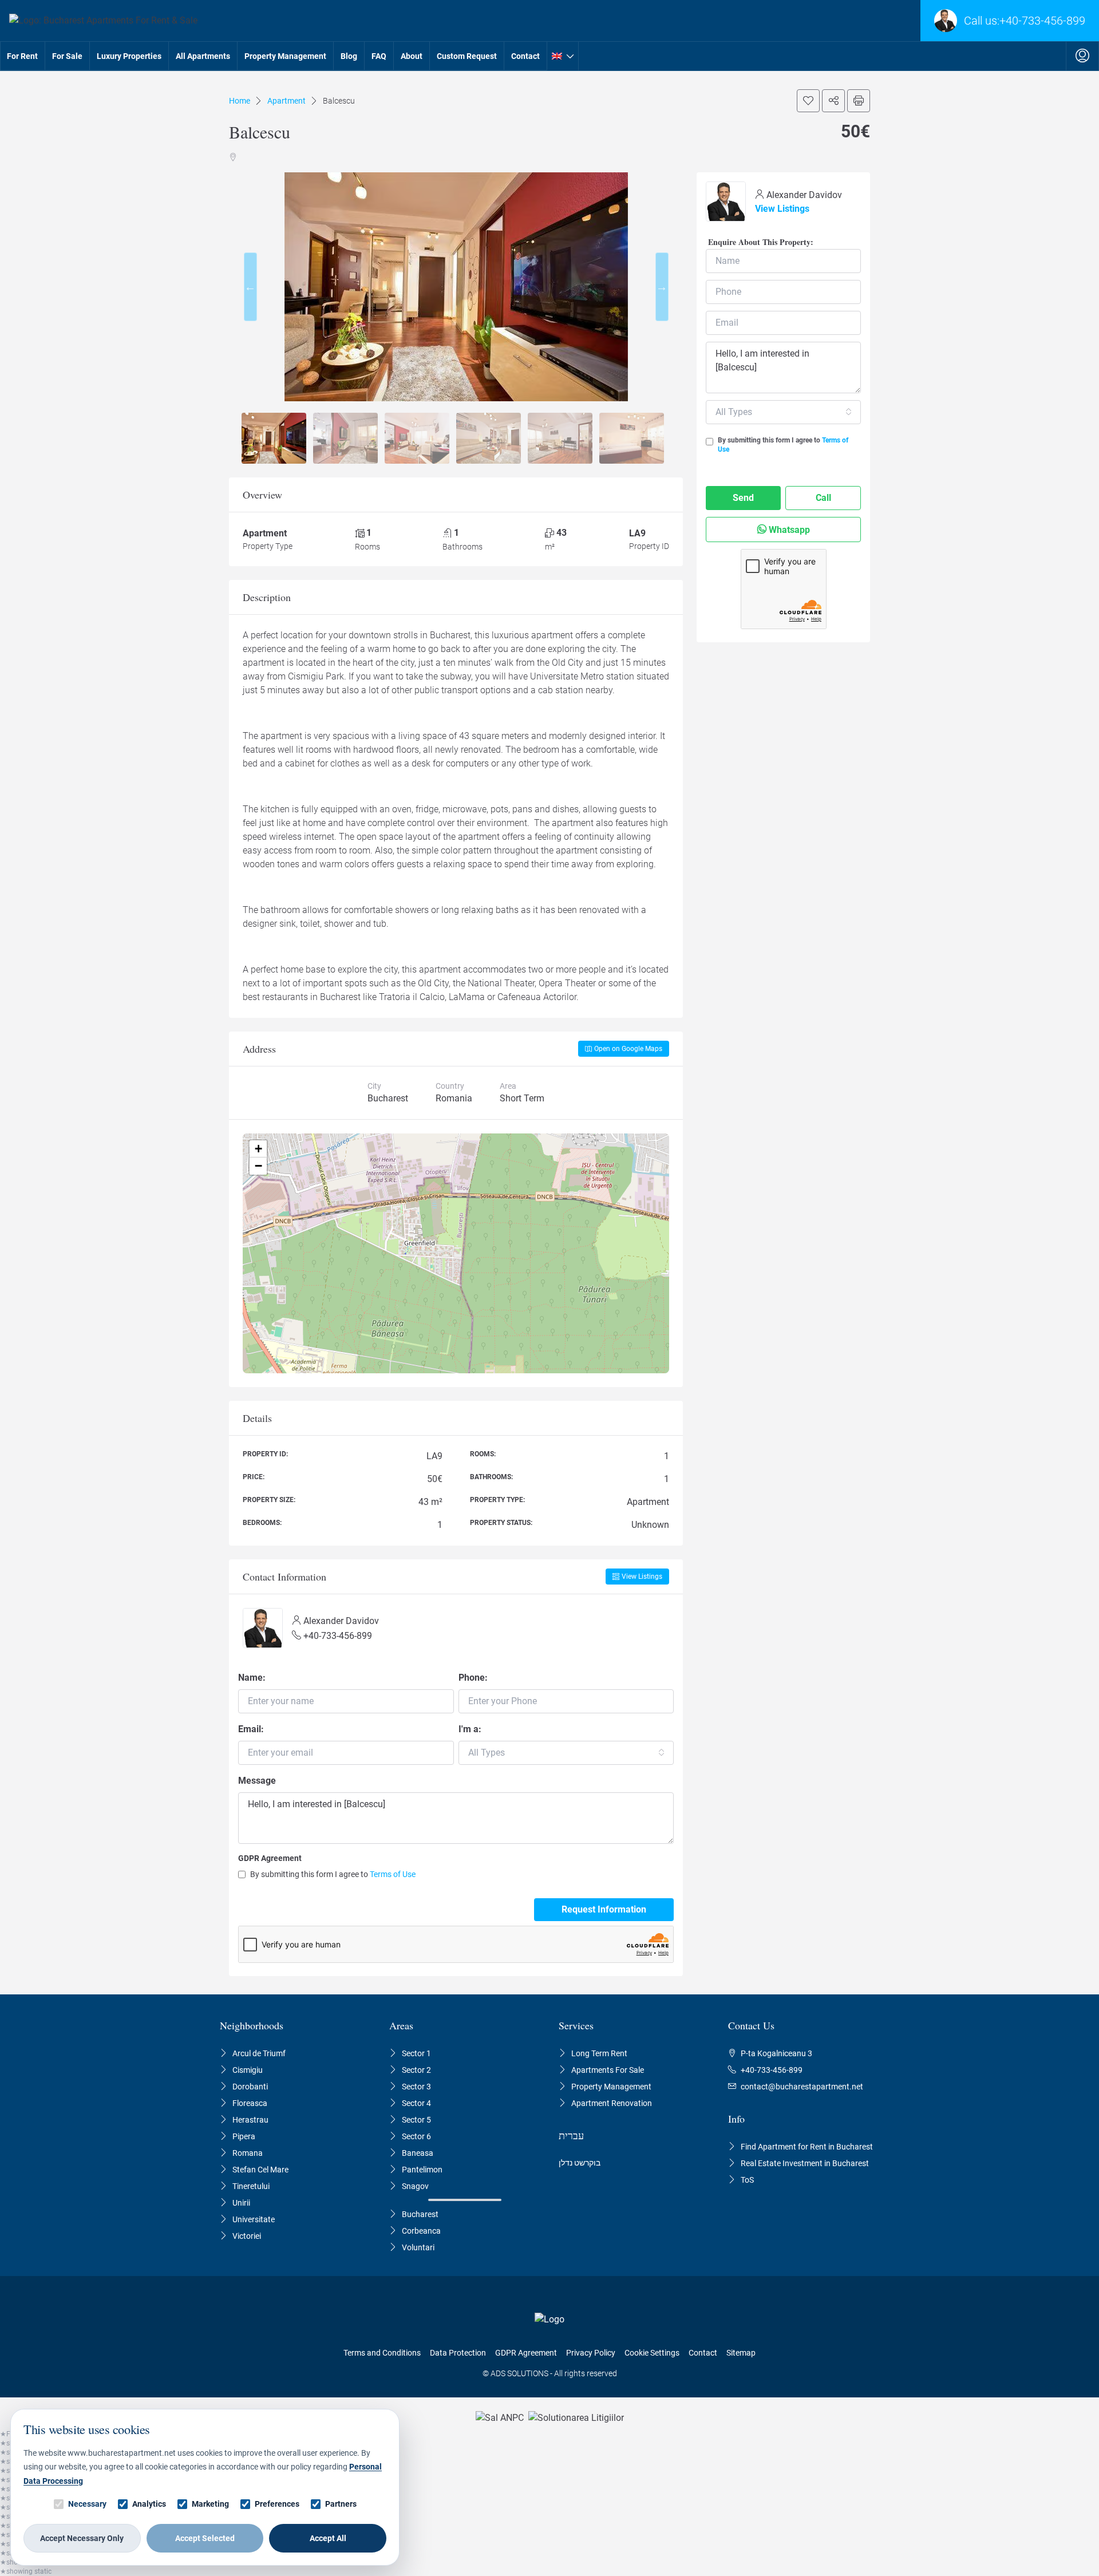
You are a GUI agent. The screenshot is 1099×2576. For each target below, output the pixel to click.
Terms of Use (393, 1874)
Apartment (286, 101)
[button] (258, 1149)
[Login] (1082, 56)
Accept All (328, 2538)
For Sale (67, 56)
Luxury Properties (129, 56)
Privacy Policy (591, 2353)
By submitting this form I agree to (333, 1874)
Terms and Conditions (382, 2353)
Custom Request (467, 56)
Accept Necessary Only (82, 2538)
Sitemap (741, 2353)
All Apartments (203, 56)
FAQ (379, 56)
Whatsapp (788, 530)
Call (823, 498)
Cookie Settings (652, 2353)
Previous (250, 287)
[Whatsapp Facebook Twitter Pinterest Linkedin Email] (833, 101)
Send (743, 498)
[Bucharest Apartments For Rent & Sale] (99, 21)
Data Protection (458, 2353)
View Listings (642, 1577)
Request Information (604, 1909)
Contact (525, 56)
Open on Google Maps (628, 1049)
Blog (349, 56)
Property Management (285, 56)
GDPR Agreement (270, 1858)
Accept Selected (205, 2538)
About (412, 56)
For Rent (22, 56)
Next (662, 287)
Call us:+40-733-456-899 (1025, 21)
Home (240, 101)
